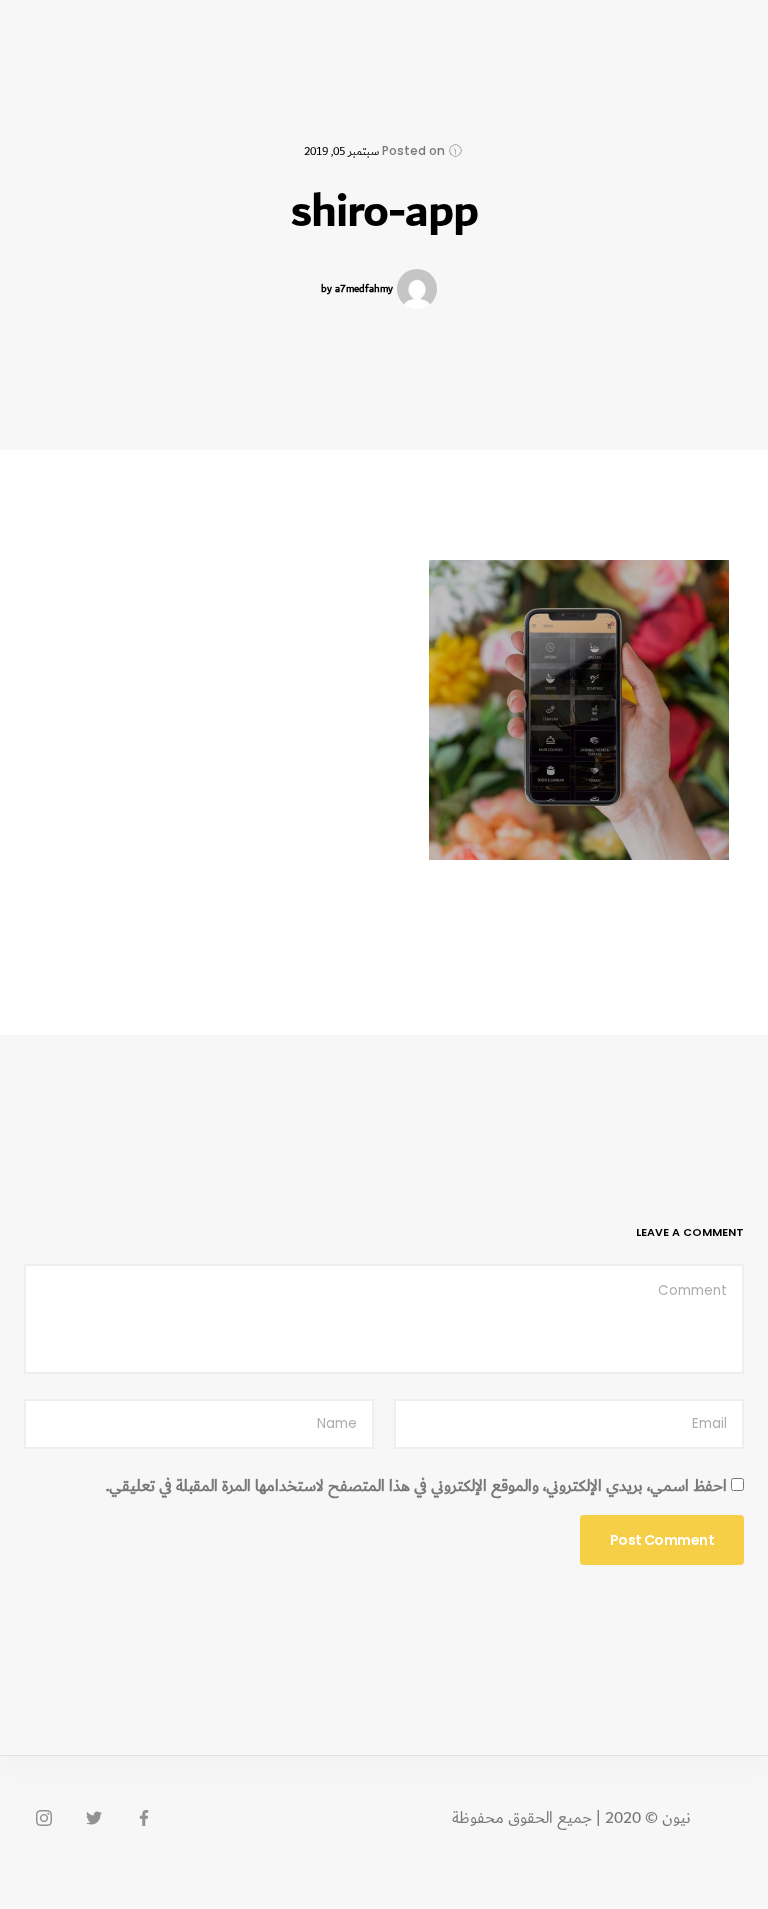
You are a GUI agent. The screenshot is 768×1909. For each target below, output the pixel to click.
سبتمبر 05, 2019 (341, 151)
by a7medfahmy (357, 289)
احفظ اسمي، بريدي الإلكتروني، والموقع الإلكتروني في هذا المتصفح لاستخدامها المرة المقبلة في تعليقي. (416, 1487)
